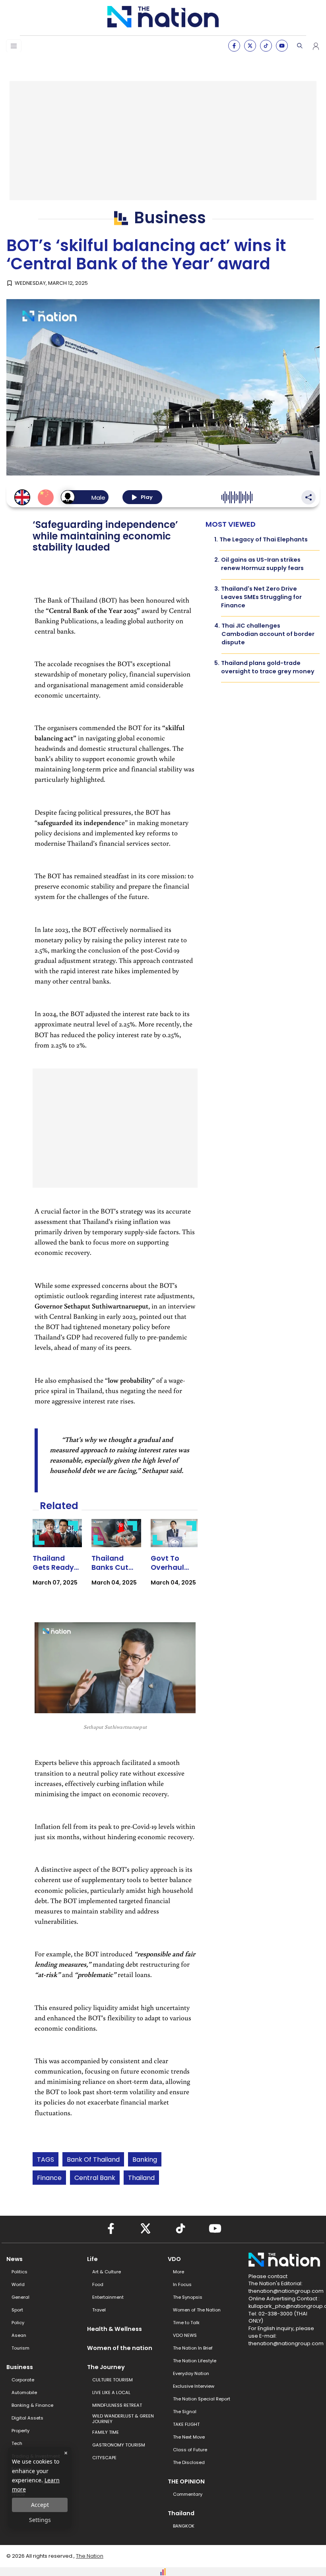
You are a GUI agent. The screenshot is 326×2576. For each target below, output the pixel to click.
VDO (174, 2259)
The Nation (90, 2556)
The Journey (106, 2367)
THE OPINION (186, 2481)
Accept (40, 2505)
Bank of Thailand (93, 2160)
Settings (40, 2520)
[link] (57, 1560)
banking (145, 2160)
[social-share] (234, 46)
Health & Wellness (114, 2329)
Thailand (141, 2178)
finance (49, 2178)
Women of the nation (120, 2348)
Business (20, 2367)
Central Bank (95, 2178)
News (15, 2259)
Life (92, 2259)
